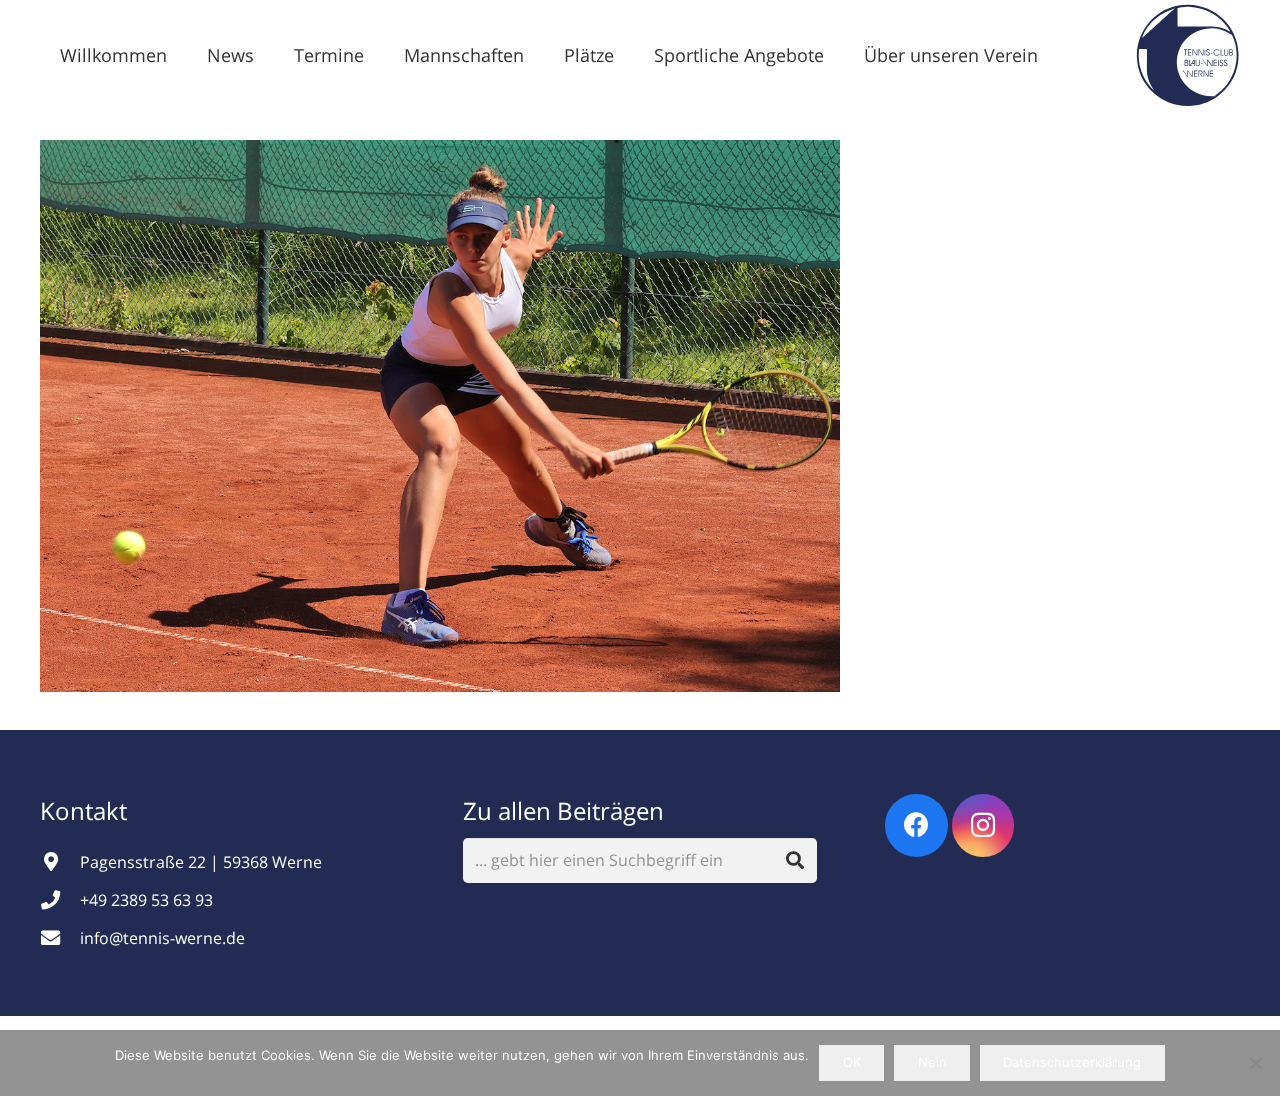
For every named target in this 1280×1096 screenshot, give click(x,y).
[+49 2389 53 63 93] (60, 899)
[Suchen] (795, 860)
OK (852, 1062)
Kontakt (86, 810)
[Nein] (1255, 1063)
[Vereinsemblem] (1187, 55)
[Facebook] (916, 825)
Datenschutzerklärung (1072, 1062)
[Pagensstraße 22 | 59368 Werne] (60, 861)
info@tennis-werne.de (162, 938)
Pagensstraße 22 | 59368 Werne (201, 862)
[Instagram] (983, 825)
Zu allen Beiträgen (563, 810)
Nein (932, 1062)
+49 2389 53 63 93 (146, 900)
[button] (270, 55)
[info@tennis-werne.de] (60, 937)
